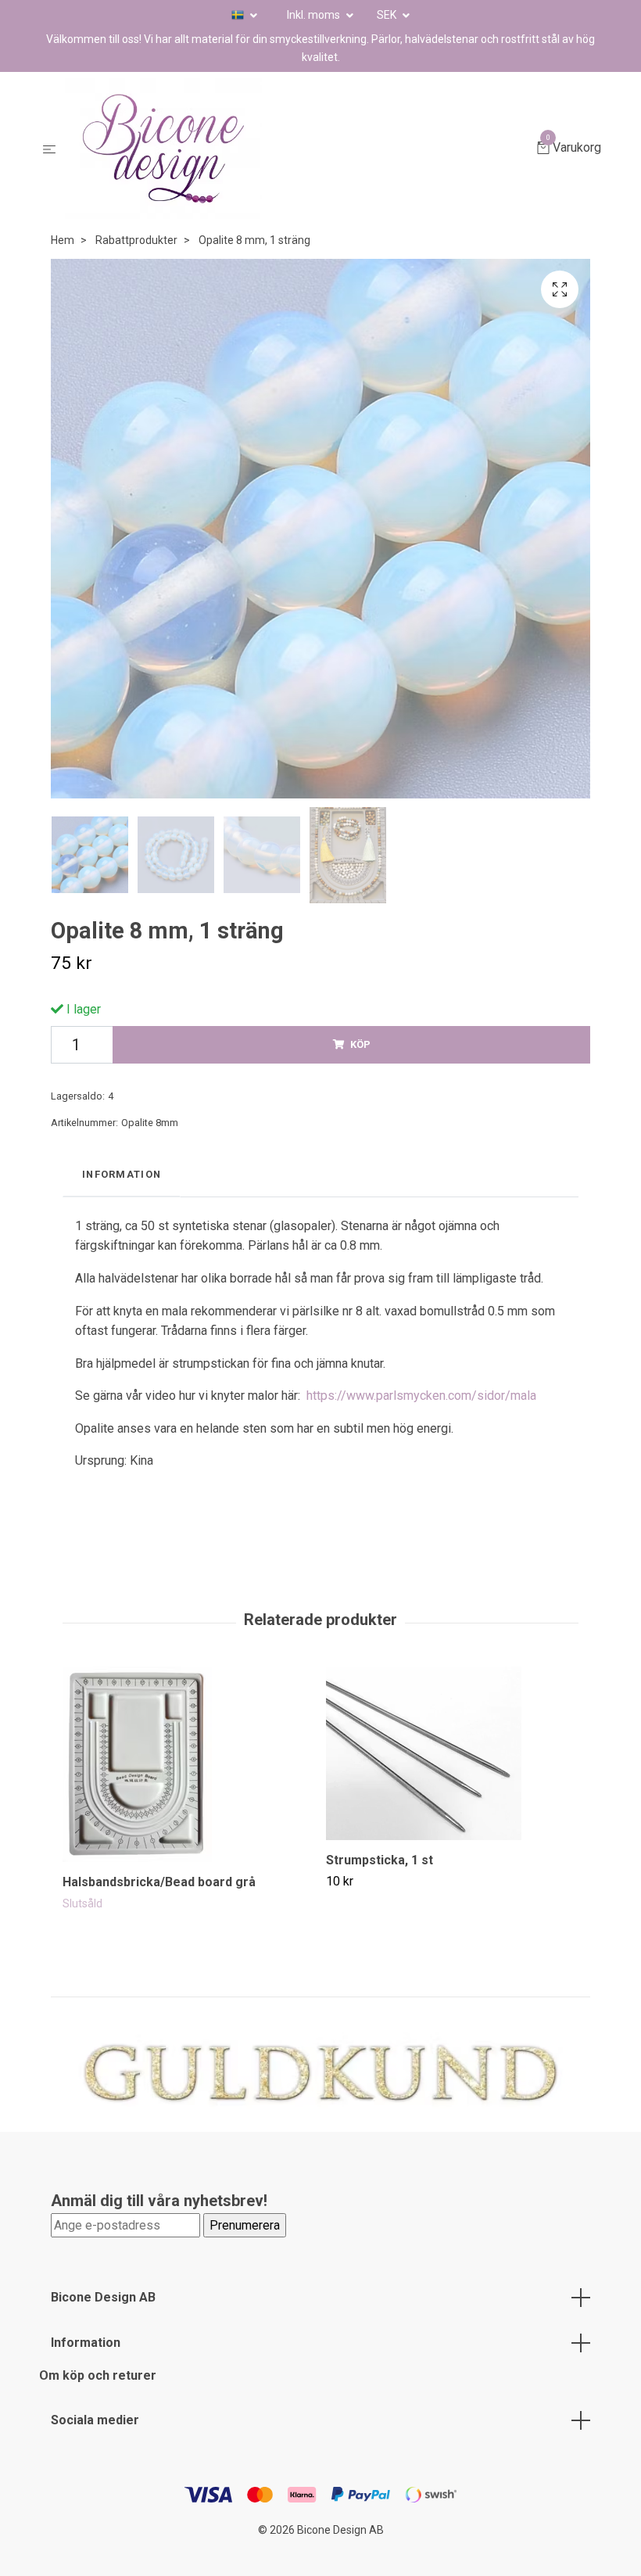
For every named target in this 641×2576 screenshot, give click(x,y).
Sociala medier (95, 2420)
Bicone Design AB (103, 2297)
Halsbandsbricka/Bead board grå (159, 1882)
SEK (388, 15)
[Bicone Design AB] (299, 149)
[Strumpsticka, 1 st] (452, 1753)
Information (86, 2343)
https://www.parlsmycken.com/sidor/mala (421, 1396)
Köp (360, 1044)
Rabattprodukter (136, 240)
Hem (63, 240)
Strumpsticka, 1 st (380, 1860)
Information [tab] (122, 1174)
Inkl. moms (315, 15)
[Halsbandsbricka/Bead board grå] (188, 1764)
